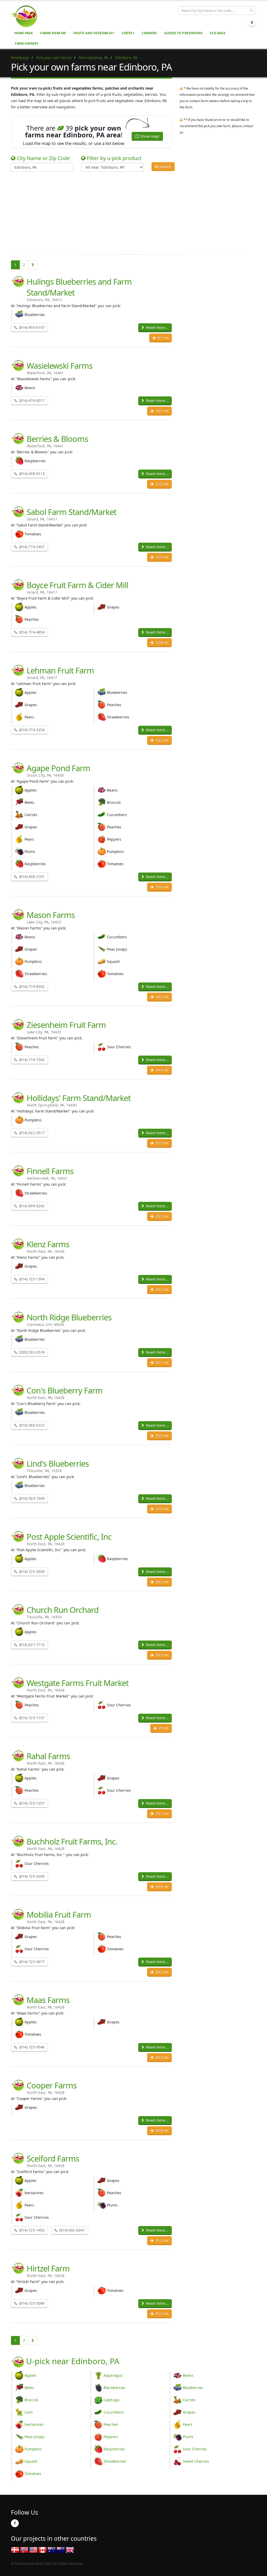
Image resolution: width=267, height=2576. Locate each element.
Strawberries (115, 2461)
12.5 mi (161, 557)
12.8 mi (161, 642)
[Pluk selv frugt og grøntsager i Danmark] (15, 2549)
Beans (188, 2375)
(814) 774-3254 (31, 730)
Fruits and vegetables (93, 33)
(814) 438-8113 (31, 474)
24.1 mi (161, 1289)
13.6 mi (161, 887)
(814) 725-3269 (31, 1876)
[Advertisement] (130, 212)
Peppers (111, 2437)
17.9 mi (161, 1143)
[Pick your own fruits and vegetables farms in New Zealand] (61, 2549)
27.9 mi (161, 1509)
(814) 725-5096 (31, 2303)
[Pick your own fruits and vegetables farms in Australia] (52, 2549)
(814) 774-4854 (31, 632)
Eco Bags (218, 33)
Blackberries (114, 2388)
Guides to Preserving (183, 33)
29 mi (163, 1728)
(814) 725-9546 (31, 2047)
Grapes (189, 2412)
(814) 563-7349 (31, 1498)
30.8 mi (161, 2130)
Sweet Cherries (196, 2461)
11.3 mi (161, 484)
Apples (31, 2375)
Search (165, 166)
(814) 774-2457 (31, 547)
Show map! (149, 136)
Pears (188, 2424)
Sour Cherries (195, 2449)
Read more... (157, 327)
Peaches (111, 2424)
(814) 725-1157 (31, 1718)
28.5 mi (161, 1582)
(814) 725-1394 (31, 1279)
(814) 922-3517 (31, 1133)
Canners (149, 33)
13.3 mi (161, 740)
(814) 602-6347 (71, 2230)
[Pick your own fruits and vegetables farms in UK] (70, 2549)
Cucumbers (114, 2412)
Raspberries (114, 2449)
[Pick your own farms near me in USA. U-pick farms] (27, 16)
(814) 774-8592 (31, 987)
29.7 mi (161, 1813)
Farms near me (53, 33)
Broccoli (31, 2400)
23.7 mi (161, 1216)
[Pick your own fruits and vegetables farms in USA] (33, 2549)
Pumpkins (33, 2449)
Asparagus (113, 2375)
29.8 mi (161, 1886)
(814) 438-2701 (31, 877)
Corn (29, 2412)
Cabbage (111, 2400)
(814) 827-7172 (31, 1645)
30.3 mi (161, 1972)
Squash (31, 2461)
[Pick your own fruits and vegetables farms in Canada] (43, 2549)
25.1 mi (161, 1362)
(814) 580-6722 (31, 1425)
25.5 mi (161, 1435)
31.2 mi (161, 2240)
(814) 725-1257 (31, 1803)
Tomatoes (33, 2473)
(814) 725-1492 (31, 2230)
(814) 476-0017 (31, 400)
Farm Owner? (27, 43)
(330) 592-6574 (31, 1352)
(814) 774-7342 (31, 1060)
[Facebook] (252, 23)
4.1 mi (162, 338)
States (127, 33)
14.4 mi (161, 1070)
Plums (188, 2437)
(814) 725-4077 (31, 1962)
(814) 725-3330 (31, 1571)
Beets (29, 2388)
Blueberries (193, 2388)
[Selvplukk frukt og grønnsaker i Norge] (24, 2549)
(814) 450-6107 (31, 327)
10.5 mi (161, 411)
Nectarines (34, 2424)
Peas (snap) (35, 2437)
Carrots (189, 2400)
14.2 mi (161, 997)
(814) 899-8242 (31, 1206)
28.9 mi (161, 1655)
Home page (24, 33)
